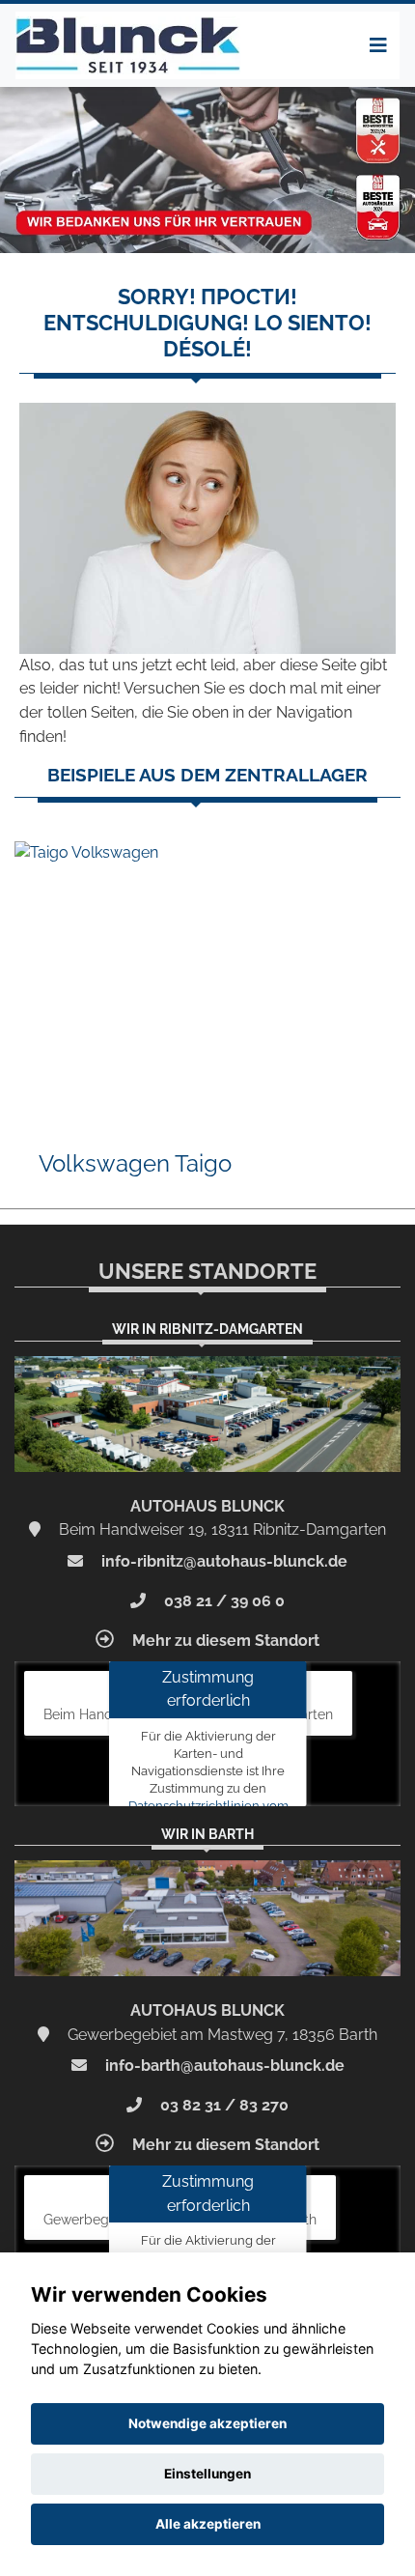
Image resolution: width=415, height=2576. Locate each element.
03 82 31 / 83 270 (222, 2105)
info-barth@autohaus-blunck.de (223, 2066)
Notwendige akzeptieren (207, 2423)
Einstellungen (207, 2474)
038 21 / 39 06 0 (222, 1601)
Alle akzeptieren (208, 2524)
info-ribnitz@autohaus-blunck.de (222, 1561)
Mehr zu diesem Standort (224, 1641)
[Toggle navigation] (378, 45)
